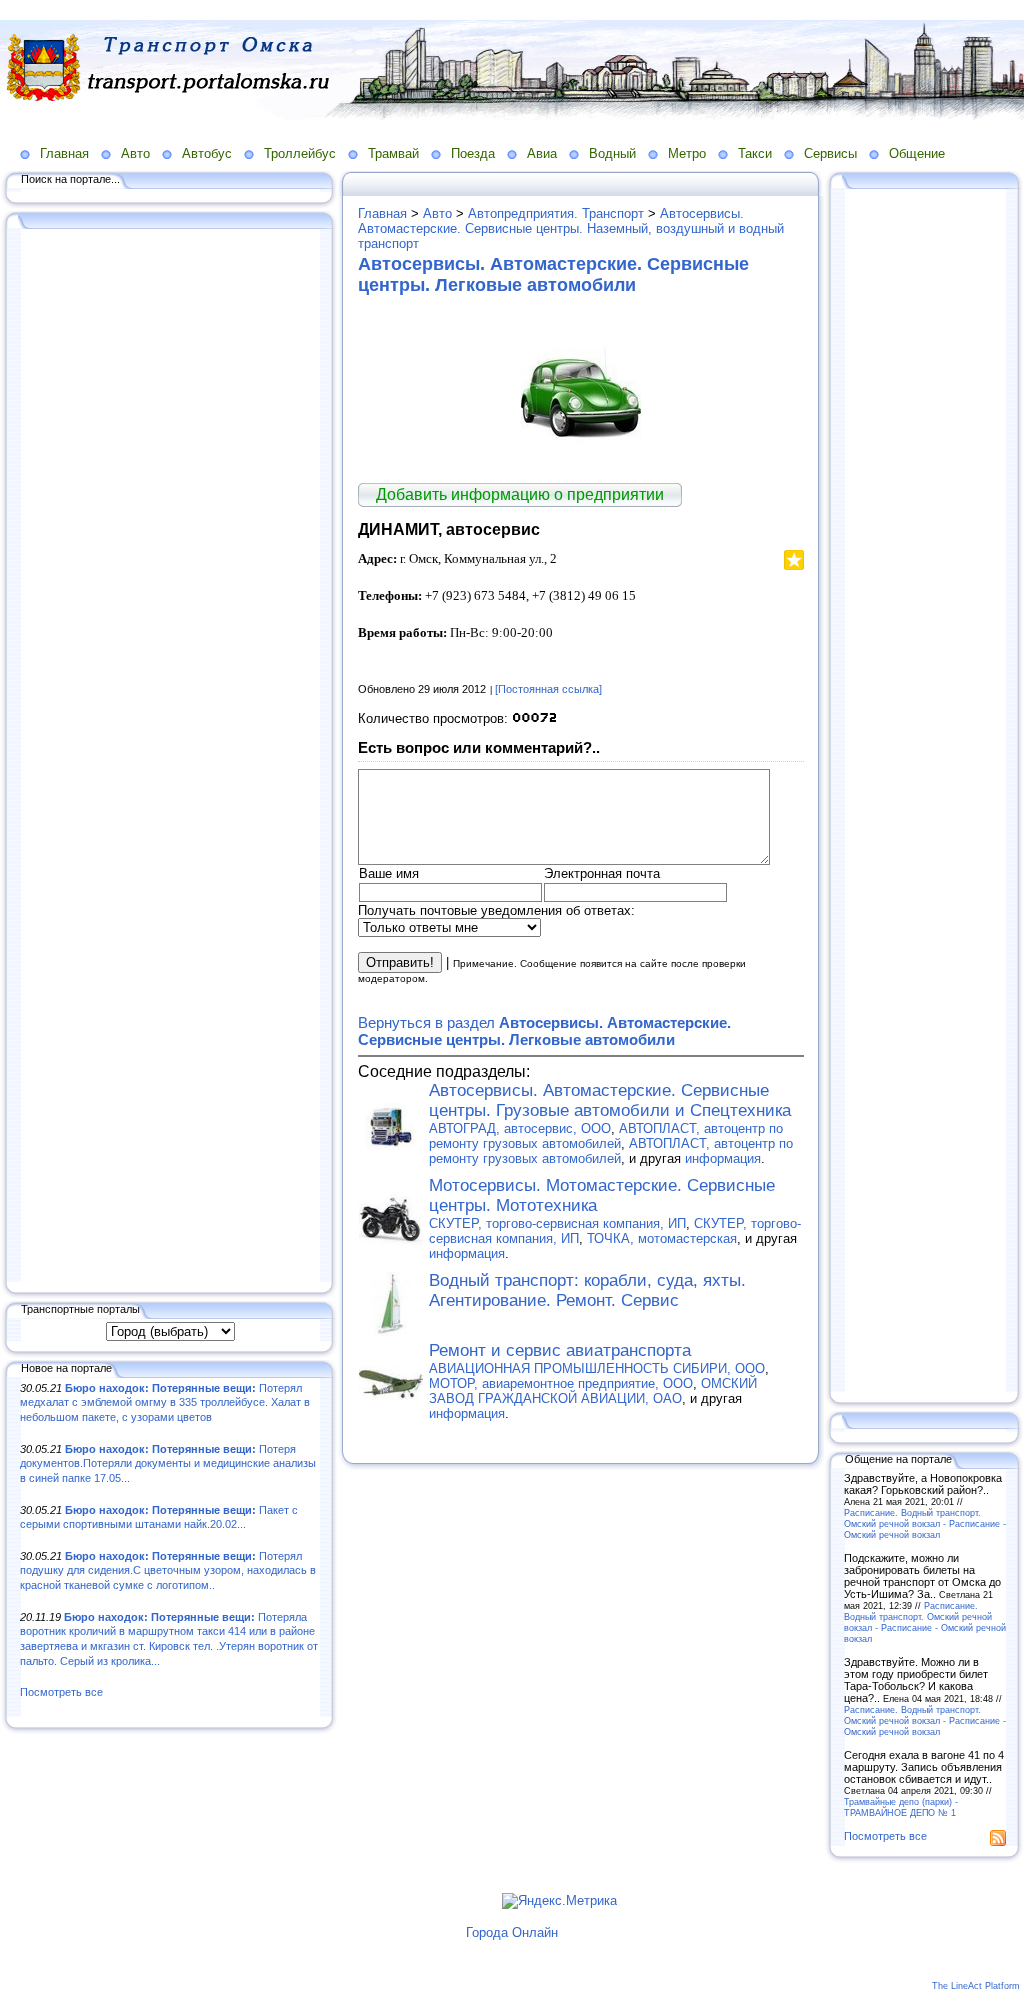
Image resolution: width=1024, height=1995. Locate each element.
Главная (64, 153)
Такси (755, 153)
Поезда (473, 153)
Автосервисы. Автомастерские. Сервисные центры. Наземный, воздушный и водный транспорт (571, 228)
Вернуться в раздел (544, 1031)
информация (723, 1158)
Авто (135, 153)
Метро (687, 153)
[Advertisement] (170, 757)
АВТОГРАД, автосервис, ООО (520, 1128)
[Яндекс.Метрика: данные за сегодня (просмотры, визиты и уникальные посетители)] (559, 1901)
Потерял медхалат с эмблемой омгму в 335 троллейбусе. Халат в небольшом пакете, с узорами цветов (165, 1402)
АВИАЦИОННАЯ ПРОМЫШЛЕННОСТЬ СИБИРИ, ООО (597, 1368)
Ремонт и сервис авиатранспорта (560, 1350)
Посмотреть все (61, 1692)
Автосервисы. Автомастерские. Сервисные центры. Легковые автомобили (553, 274)
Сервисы (830, 153)
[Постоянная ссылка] (548, 689)
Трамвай (393, 153)
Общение (917, 153)
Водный (612, 153)
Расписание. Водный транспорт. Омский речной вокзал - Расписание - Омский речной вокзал (925, 1523)
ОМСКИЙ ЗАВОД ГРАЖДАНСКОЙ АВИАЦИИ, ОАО (593, 1391)
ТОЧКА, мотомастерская (662, 1238)
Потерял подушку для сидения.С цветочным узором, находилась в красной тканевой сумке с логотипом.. (168, 1570)
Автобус (207, 153)
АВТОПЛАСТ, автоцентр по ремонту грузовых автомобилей (606, 1136)
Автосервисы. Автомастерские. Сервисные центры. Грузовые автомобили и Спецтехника (610, 1100)
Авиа (542, 153)
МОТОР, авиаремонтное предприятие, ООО (561, 1383)
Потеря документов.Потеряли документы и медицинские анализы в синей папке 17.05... (168, 1463)
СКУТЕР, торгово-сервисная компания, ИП (557, 1223)
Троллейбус (300, 153)
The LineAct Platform (976, 1986)
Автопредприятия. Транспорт (556, 213)
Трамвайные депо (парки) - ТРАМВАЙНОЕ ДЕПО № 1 (901, 1807)
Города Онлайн (512, 1932)
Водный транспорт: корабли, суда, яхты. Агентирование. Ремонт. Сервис (587, 1290)
